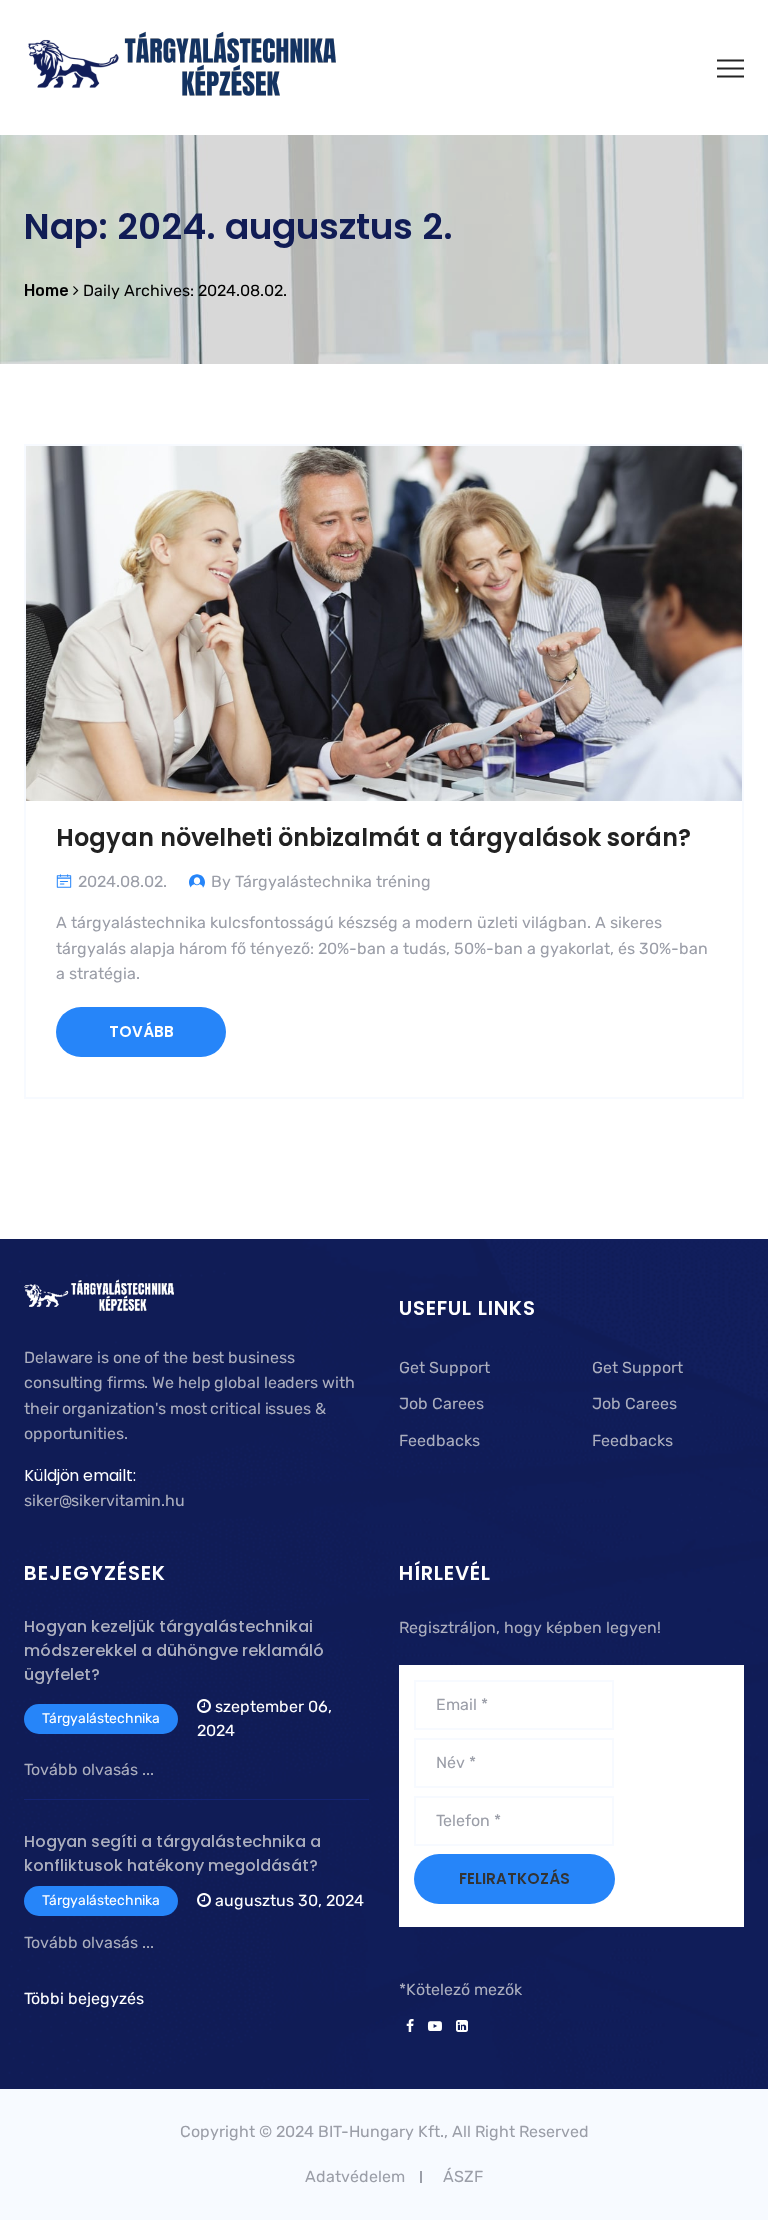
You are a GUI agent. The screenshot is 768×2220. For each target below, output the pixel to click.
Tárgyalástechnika (101, 1718)
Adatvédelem (355, 2176)
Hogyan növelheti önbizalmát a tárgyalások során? (373, 837)
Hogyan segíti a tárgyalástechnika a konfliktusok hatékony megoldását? (172, 1853)
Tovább (141, 1031)
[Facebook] (410, 2027)
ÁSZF (463, 2176)
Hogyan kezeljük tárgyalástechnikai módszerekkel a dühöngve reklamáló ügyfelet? (174, 1650)
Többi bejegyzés (84, 1998)
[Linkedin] (458, 2027)
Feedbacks (439, 1440)
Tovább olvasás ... (89, 1769)
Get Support (444, 1367)
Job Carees (441, 1403)
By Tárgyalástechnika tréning (321, 881)
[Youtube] (435, 2027)
